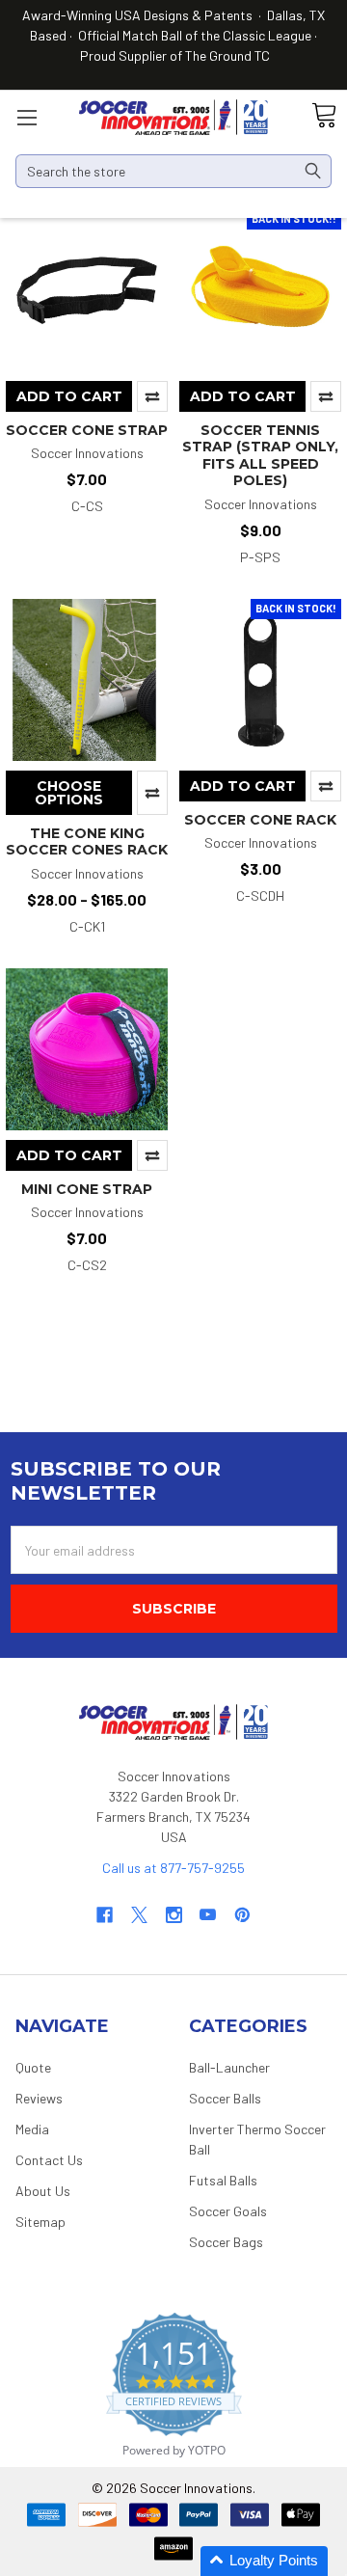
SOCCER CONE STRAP (87, 430)
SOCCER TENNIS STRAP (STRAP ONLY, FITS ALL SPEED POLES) (260, 456)
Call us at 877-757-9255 (173, 1868)
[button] (264, 2561)
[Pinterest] (242, 1915)
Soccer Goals (228, 2211)
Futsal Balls (223, 2180)
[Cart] (324, 116)
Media (32, 2129)
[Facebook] (105, 1915)
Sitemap (40, 2222)
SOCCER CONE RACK (260, 820)
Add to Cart (69, 396)
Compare (152, 396)
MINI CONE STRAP (87, 1189)
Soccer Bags (226, 2242)
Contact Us (49, 2160)
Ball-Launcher (229, 2067)
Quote (33, 2067)
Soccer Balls (225, 2098)
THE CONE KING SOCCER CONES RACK (87, 842)
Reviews (39, 2098)
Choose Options (69, 793)
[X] (139, 1915)
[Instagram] (174, 1915)
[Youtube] (208, 1915)
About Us (43, 2191)
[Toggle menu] (27, 117)
